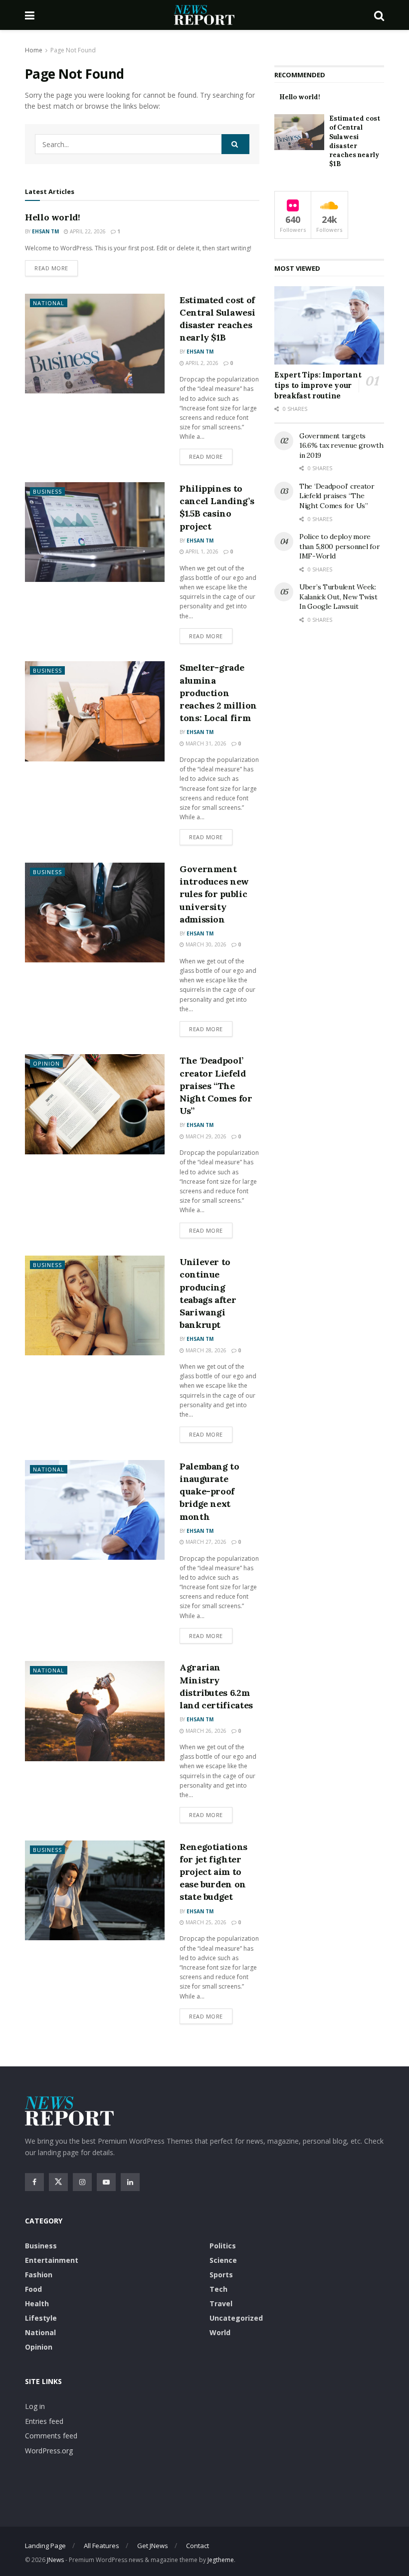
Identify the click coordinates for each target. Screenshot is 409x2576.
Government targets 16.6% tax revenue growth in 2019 (341, 446)
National (49, 303)
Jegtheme (221, 2560)
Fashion (39, 2275)
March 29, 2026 (205, 1136)
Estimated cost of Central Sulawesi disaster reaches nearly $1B (355, 141)
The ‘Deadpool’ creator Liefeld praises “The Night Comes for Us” (216, 1086)
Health (37, 2303)
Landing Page (45, 2546)
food (33, 2289)
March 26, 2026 (205, 1731)
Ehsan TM (45, 231)
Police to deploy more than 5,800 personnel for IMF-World (339, 546)
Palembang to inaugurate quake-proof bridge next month (209, 1491)
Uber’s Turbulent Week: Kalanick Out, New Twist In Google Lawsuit (338, 597)
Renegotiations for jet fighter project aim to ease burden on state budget (213, 1872)
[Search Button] (235, 144)
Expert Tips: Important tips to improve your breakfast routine (318, 385)
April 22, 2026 (87, 231)
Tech (218, 2289)
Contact (198, 2546)
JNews (55, 2560)
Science (223, 2260)
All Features (102, 2546)
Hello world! (53, 217)
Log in (35, 2406)
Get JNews (153, 2546)
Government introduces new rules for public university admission (214, 894)
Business (47, 491)
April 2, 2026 (201, 363)
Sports (221, 2275)
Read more (51, 268)
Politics (223, 2246)
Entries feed (44, 2421)
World (220, 2332)
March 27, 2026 (205, 1542)
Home (34, 50)
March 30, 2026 (205, 944)
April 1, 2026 (201, 552)
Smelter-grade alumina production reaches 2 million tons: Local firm (218, 693)
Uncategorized (236, 2318)
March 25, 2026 (205, 1922)
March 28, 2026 (205, 1350)
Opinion (46, 1063)
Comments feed (51, 2436)
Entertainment (52, 2260)
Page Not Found (73, 50)
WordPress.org (49, 2451)
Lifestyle (41, 2318)
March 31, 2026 (205, 743)
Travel (221, 2303)
